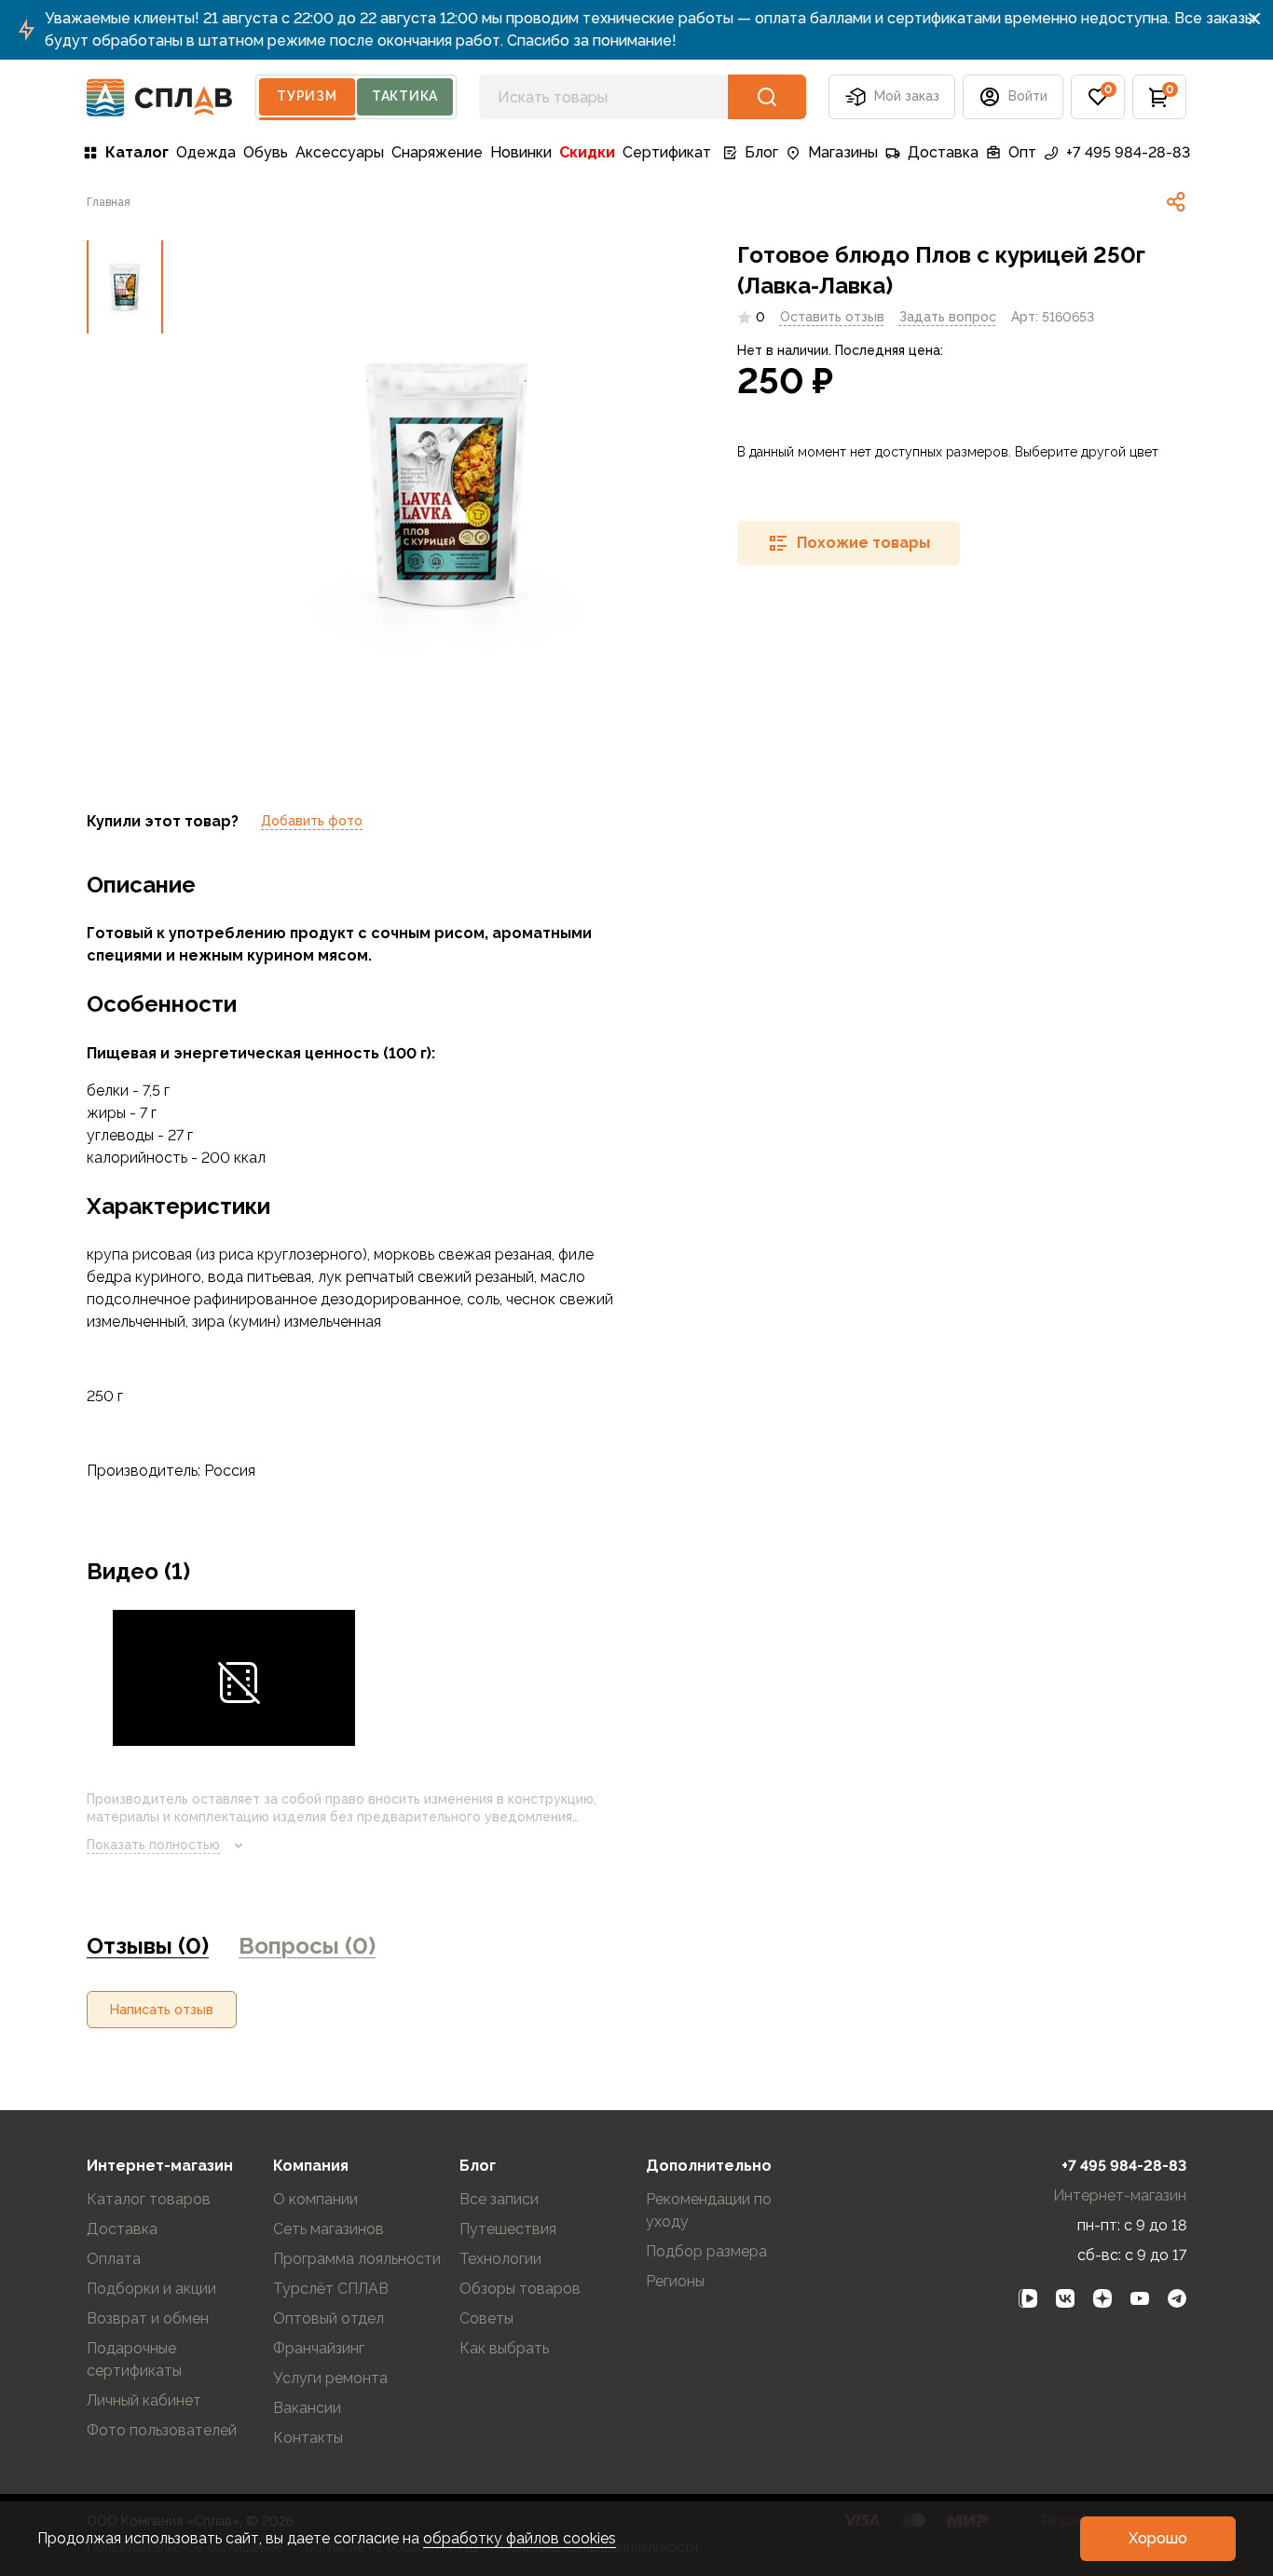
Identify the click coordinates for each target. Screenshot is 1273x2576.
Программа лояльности (357, 2259)
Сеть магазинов (329, 2229)
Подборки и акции (151, 2289)
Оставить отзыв (832, 317)
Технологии (500, 2259)
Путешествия (508, 2229)
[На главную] (160, 97)
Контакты (308, 2438)
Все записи (499, 2199)
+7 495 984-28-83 (1128, 152)
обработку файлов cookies (520, 2538)
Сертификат (667, 152)
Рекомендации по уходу (709, 2210)
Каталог (137, 152)
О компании (315, 2199)
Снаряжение (437, 152)
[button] (1098, 97)
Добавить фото (312, 821)
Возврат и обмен (148, 2318)
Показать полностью (153, 1845)
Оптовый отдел (329, 2318)
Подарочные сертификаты (134, 2359)
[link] (1176, 202)
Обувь (266, 152)
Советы (486, 2318)
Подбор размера (706, 2251)
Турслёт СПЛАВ (331, 2289)
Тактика (405, 96)
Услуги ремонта (330, 2378)
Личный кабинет (144, 2400)
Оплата (114, 2259)
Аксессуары (340, 152)
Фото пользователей (162, 2430)
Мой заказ (907, 96)
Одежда (206, 152)
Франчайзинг (319, 2348)
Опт (1022, 152)
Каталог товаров (149, 2199)
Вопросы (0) (307, 1946)
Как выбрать (504, 2348)
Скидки (587, 152)
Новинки (521, 152)
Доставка (943, 152)
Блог (761, 152)
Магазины (843, 152)
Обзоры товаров (520, 2289)
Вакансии (307, 2408)
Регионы (675, 2281)
